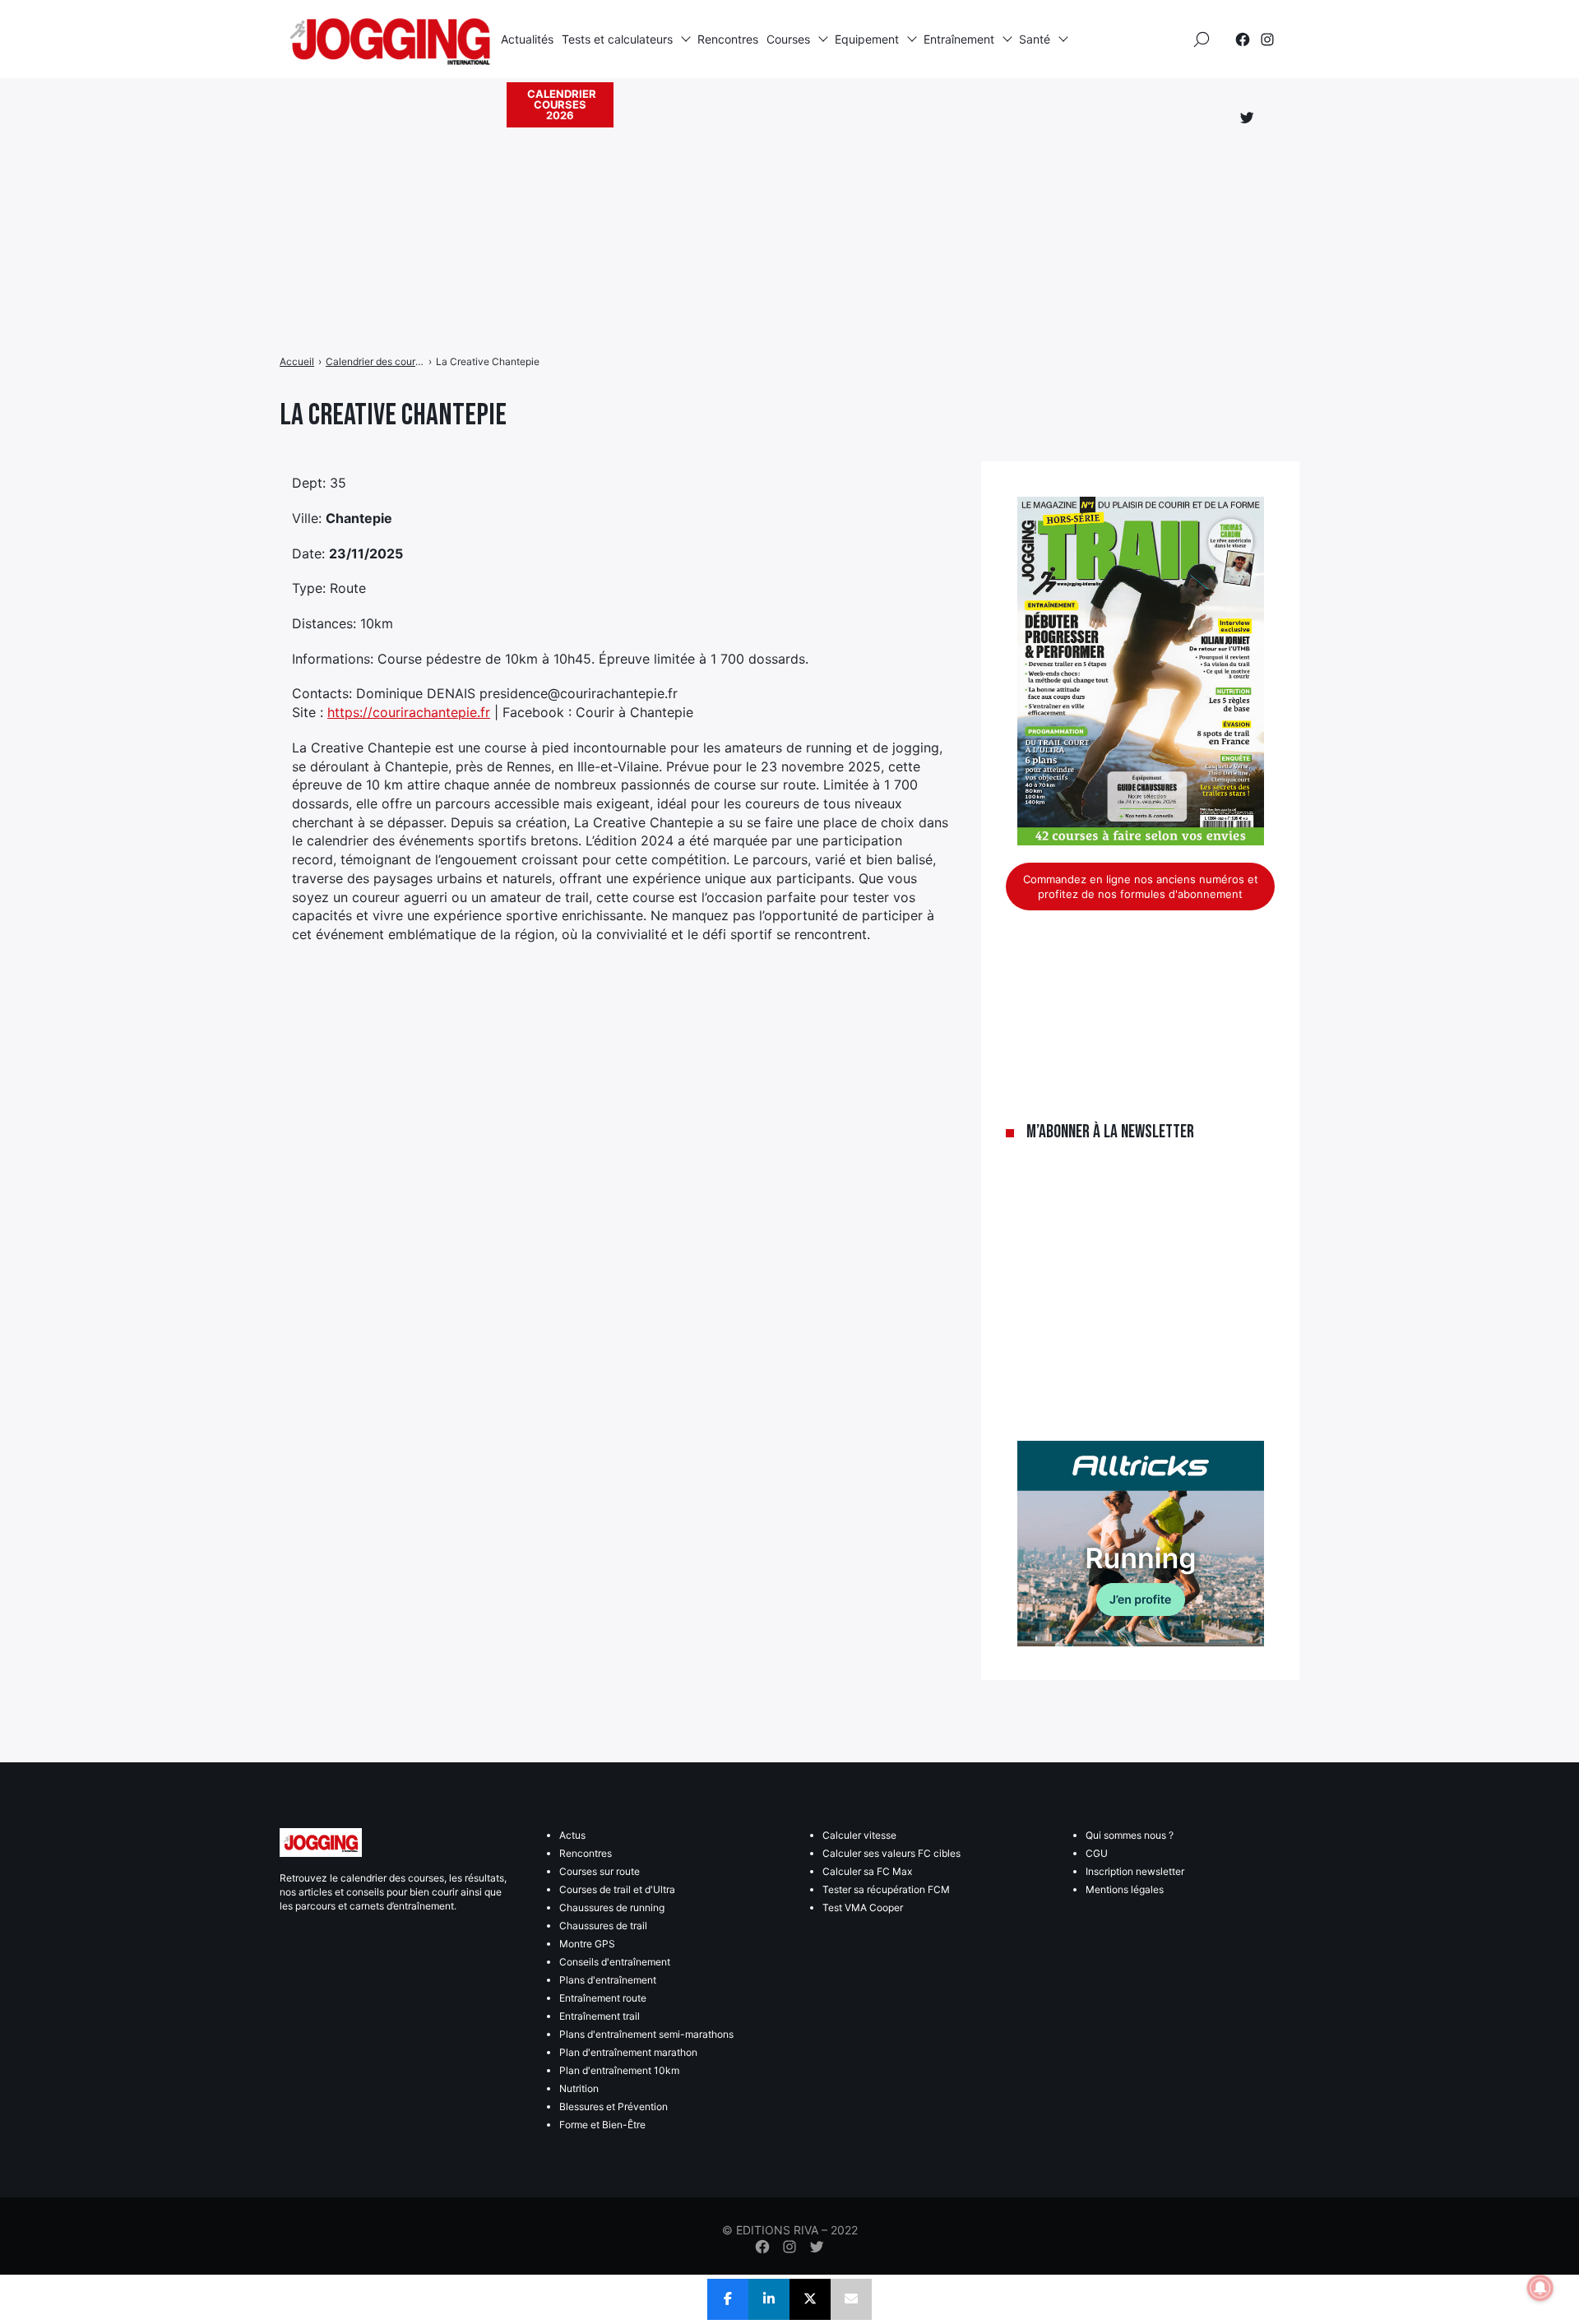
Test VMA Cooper (863, 1907)
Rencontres (728, 39)
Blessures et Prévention (614, 2106)
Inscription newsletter (1135, 1871)
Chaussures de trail (603, 1926)
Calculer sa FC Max (867, 1871)
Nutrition (579, 2088)
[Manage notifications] (1540, 2288)
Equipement (867, 39)
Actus (572, 1835)
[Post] (810, 2299)
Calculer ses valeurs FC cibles (891, 1853)
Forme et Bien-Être (602, 2125)
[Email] (851, 2299)
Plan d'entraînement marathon (628, 2052)
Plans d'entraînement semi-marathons (646, 2034)
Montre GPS (587, 1944)
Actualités (527, 39)
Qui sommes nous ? (1130, 1835)
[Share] (728, 2299)
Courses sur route (600, 1871)
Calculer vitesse (859, 1835)
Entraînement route (603, 1998)
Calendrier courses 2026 (562, 104)
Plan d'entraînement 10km (619, 2070)
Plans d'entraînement (608, 1980)
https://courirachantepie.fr (409, 712)
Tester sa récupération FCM (886, 1889)
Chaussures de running (612, 1907)
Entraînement (959, 39)
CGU (1097, 1853)
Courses (788, 39)
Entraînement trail (600, 2016)
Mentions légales (1125, 1889)
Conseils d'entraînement (615, 1962)
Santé (1035, 39)
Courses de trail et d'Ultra (617, 1889)
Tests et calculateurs (617, 39)
